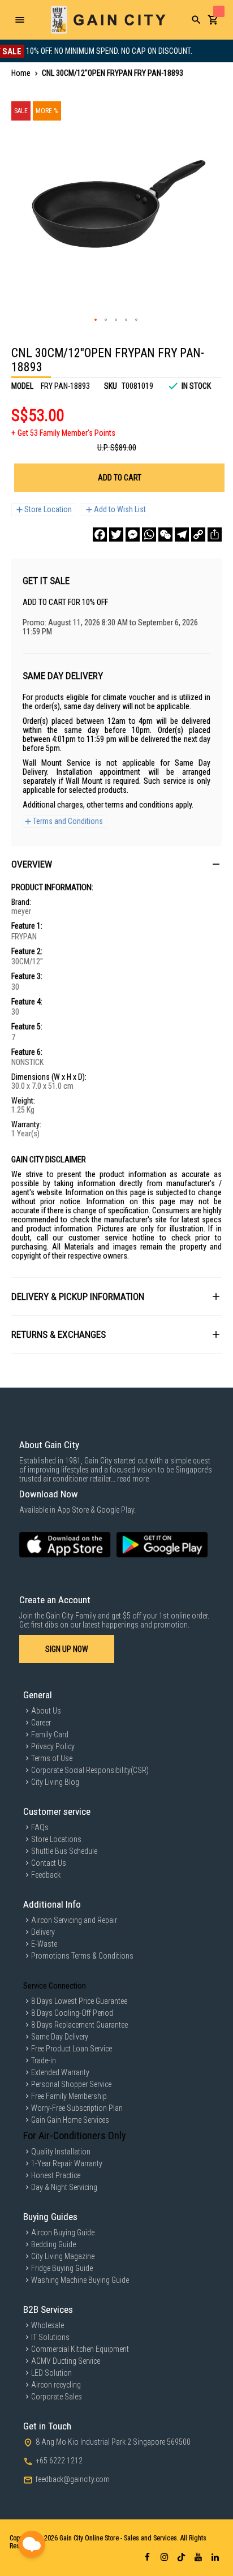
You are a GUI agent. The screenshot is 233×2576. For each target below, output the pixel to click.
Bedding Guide (53, 2244)
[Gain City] (108, 20)
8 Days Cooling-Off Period (72, 2013)
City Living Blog (55, 1782)
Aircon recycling (56, 2385)
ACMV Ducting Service (66, 2361)
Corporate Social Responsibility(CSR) (90, 1770)
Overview (32, 864)
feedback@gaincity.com (73, 2479)
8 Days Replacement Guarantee (79, 2025)
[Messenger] (133, 534)
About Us (46, 1711)
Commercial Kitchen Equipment (80, 2349)
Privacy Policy (53, 1746)
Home (21, 73)
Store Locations (56, 1839)
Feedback (46, 1875)
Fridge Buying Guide (62, 2268)
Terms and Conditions (68, 821)
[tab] (116, 864)
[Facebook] (100, 534)
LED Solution (51, 2373)
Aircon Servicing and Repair (74, 1920)
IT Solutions (50, 2337)
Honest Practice (56, 2175)
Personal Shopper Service (71, 2084)
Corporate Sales (57, 2397)
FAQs (40, 1827)
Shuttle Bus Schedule (64, 1851)
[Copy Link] (198, 534)
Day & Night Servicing (64, 2187)
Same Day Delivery (60, 2037)
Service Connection (55, 1986)
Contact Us (49, 1863)
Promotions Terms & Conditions (82, 1956)
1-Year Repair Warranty (67, 2163)
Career (41, 1723)
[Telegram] (182, 534)
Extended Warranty (60, 2072)
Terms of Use (52, 1758)
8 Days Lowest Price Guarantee (79, 2001)
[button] (96, 320)
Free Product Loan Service (72, 2049)
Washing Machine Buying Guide (80, 2280)
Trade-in (44, 2060)
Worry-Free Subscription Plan (77, 2108)
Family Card (50, 1734)
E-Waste (44, 1944)
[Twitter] (116, 534)
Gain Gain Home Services (70, 2120)
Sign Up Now (67, 1649)
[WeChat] (165, 534)
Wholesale (48, 2325)
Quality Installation (61, 2152)
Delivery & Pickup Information (78, 1296)
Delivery (43, 1932)
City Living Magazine (63, 2256)
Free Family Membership (69, 2096)
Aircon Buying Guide (63, 2232)
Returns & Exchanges (59, 1334)
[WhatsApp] (149, 534)
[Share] (215, 534)
